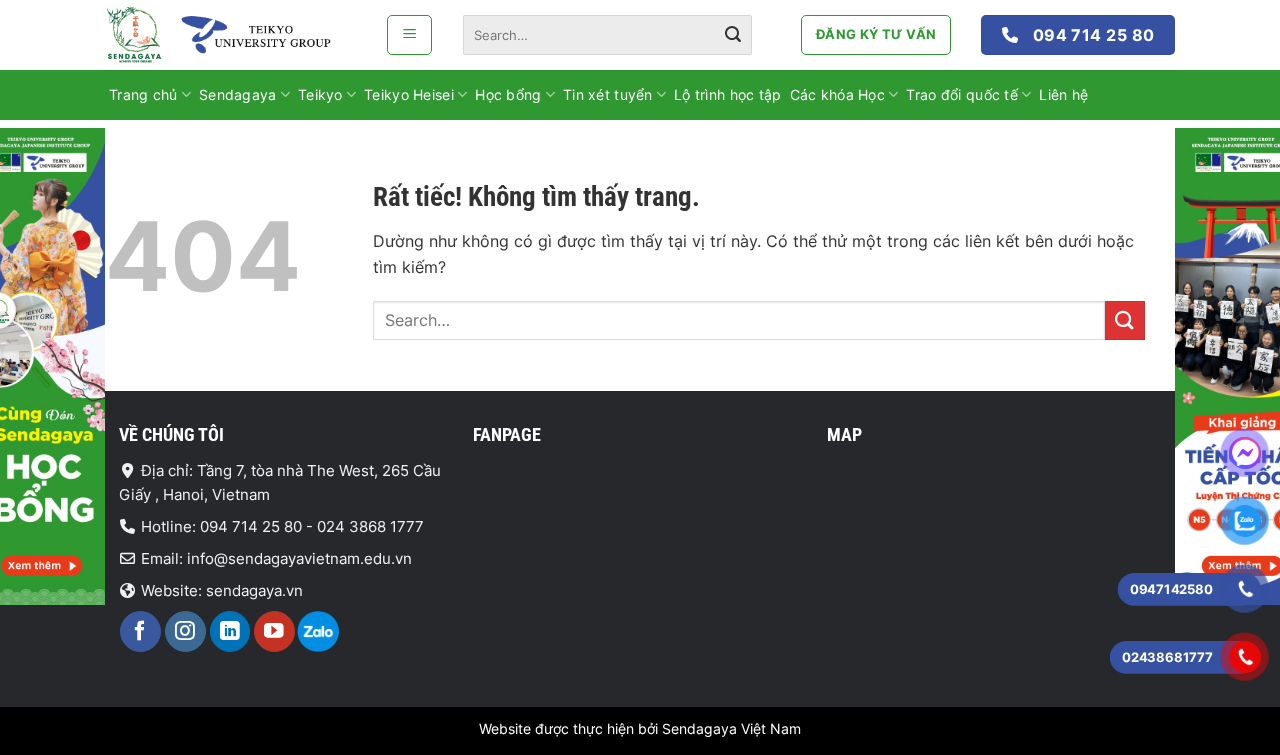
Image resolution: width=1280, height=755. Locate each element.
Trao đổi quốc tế (961, 94)
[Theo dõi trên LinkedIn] (230, 631)
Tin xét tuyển (608, 94)
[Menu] (409, 35)
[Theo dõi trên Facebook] (140, 631)
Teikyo (320, 94)
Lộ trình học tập (727, 94)
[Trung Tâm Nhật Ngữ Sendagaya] (230, 35)
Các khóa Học (837, 94)
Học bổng (508, 94)
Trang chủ (143, 94)
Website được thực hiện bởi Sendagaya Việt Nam (640, 728)
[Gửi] (733, 35)
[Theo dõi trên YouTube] (274, 631)
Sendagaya (238, 94)
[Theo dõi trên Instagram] (185, 631)
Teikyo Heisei (409, 94)
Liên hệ (1063, 94)
